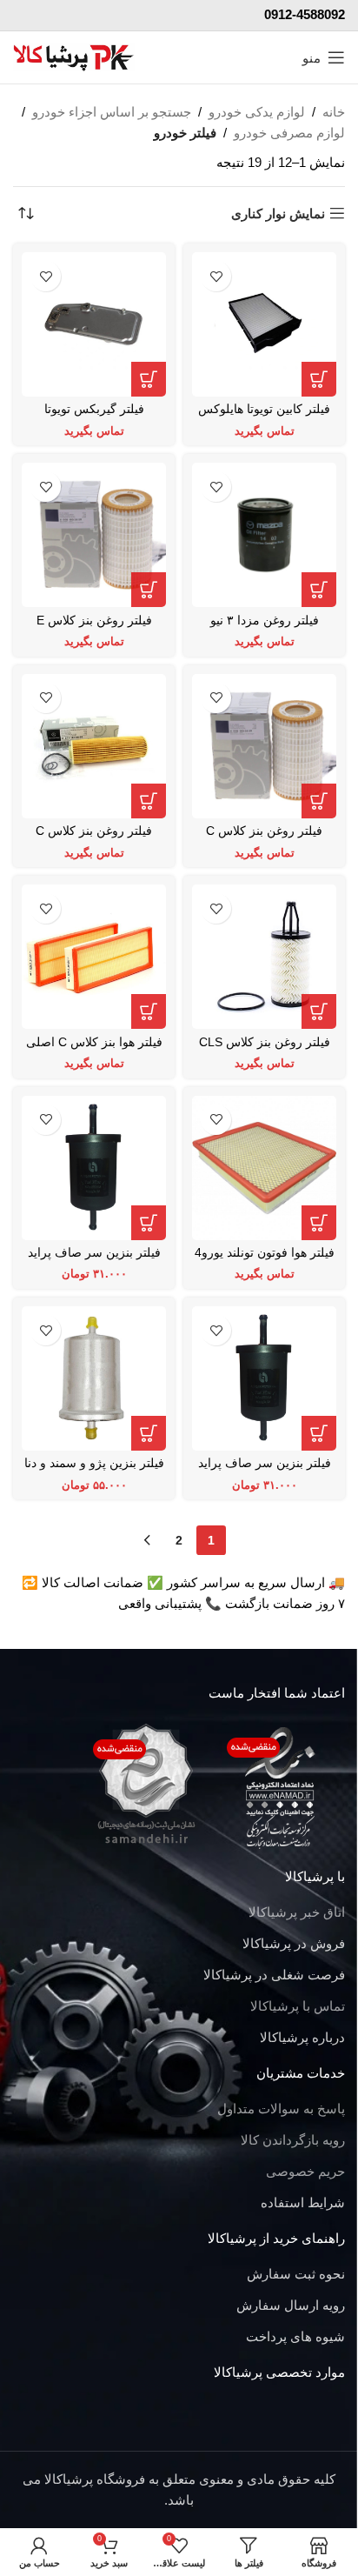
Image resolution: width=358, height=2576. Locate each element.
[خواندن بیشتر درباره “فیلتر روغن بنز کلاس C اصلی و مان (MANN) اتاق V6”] (319, 801)
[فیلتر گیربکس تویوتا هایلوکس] (94, 324)
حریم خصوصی (305, 2171)
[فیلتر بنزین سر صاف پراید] (94, 1168)
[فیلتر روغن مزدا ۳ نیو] (264, 535)
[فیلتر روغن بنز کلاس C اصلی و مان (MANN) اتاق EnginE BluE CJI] (94, 746)
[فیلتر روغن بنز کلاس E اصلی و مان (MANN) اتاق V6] (94, 535)
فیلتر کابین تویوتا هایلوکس (264, 409)
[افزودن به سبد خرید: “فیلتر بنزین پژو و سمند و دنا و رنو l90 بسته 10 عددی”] (149, 1433)
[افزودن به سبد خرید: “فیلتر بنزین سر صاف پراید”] (149, 1223)
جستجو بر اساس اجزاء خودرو (112, 112)
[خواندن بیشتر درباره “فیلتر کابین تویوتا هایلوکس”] (319, 379)
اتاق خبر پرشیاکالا (297, 1912)
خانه (334, 112)
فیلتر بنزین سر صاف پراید (94, 1253)
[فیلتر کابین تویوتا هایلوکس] (264, 324)
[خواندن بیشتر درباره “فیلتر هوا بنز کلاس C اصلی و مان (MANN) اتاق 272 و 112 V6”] (149, 1011)
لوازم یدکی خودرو (257, 112)
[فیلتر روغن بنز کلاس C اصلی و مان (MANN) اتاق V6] (264, 746)
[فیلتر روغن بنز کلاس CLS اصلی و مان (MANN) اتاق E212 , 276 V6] (264, 957)
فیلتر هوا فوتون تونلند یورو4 (265, 1253)
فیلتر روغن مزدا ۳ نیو (265, 621)
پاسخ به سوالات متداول (281, 2109)
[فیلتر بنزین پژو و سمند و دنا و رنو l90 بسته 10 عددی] (94, 1378)
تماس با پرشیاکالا (298, 2006)
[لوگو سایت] (74, 56)
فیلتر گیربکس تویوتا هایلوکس (94, 416)
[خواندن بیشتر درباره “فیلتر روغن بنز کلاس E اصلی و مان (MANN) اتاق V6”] (149, 590)
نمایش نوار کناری (278, 214)
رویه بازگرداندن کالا (293, 2140)
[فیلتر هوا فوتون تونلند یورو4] (264, 1168)
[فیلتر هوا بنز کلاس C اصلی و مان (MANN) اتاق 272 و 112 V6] (94, 957)
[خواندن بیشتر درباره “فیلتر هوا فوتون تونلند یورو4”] (319, 1223)
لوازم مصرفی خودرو (289, 133)
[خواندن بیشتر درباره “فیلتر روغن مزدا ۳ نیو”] (319, 590)
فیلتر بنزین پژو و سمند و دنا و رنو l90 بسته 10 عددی (94, 1470)
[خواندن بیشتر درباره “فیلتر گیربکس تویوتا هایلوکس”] (149, 379)
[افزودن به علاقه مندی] (216, 276)
